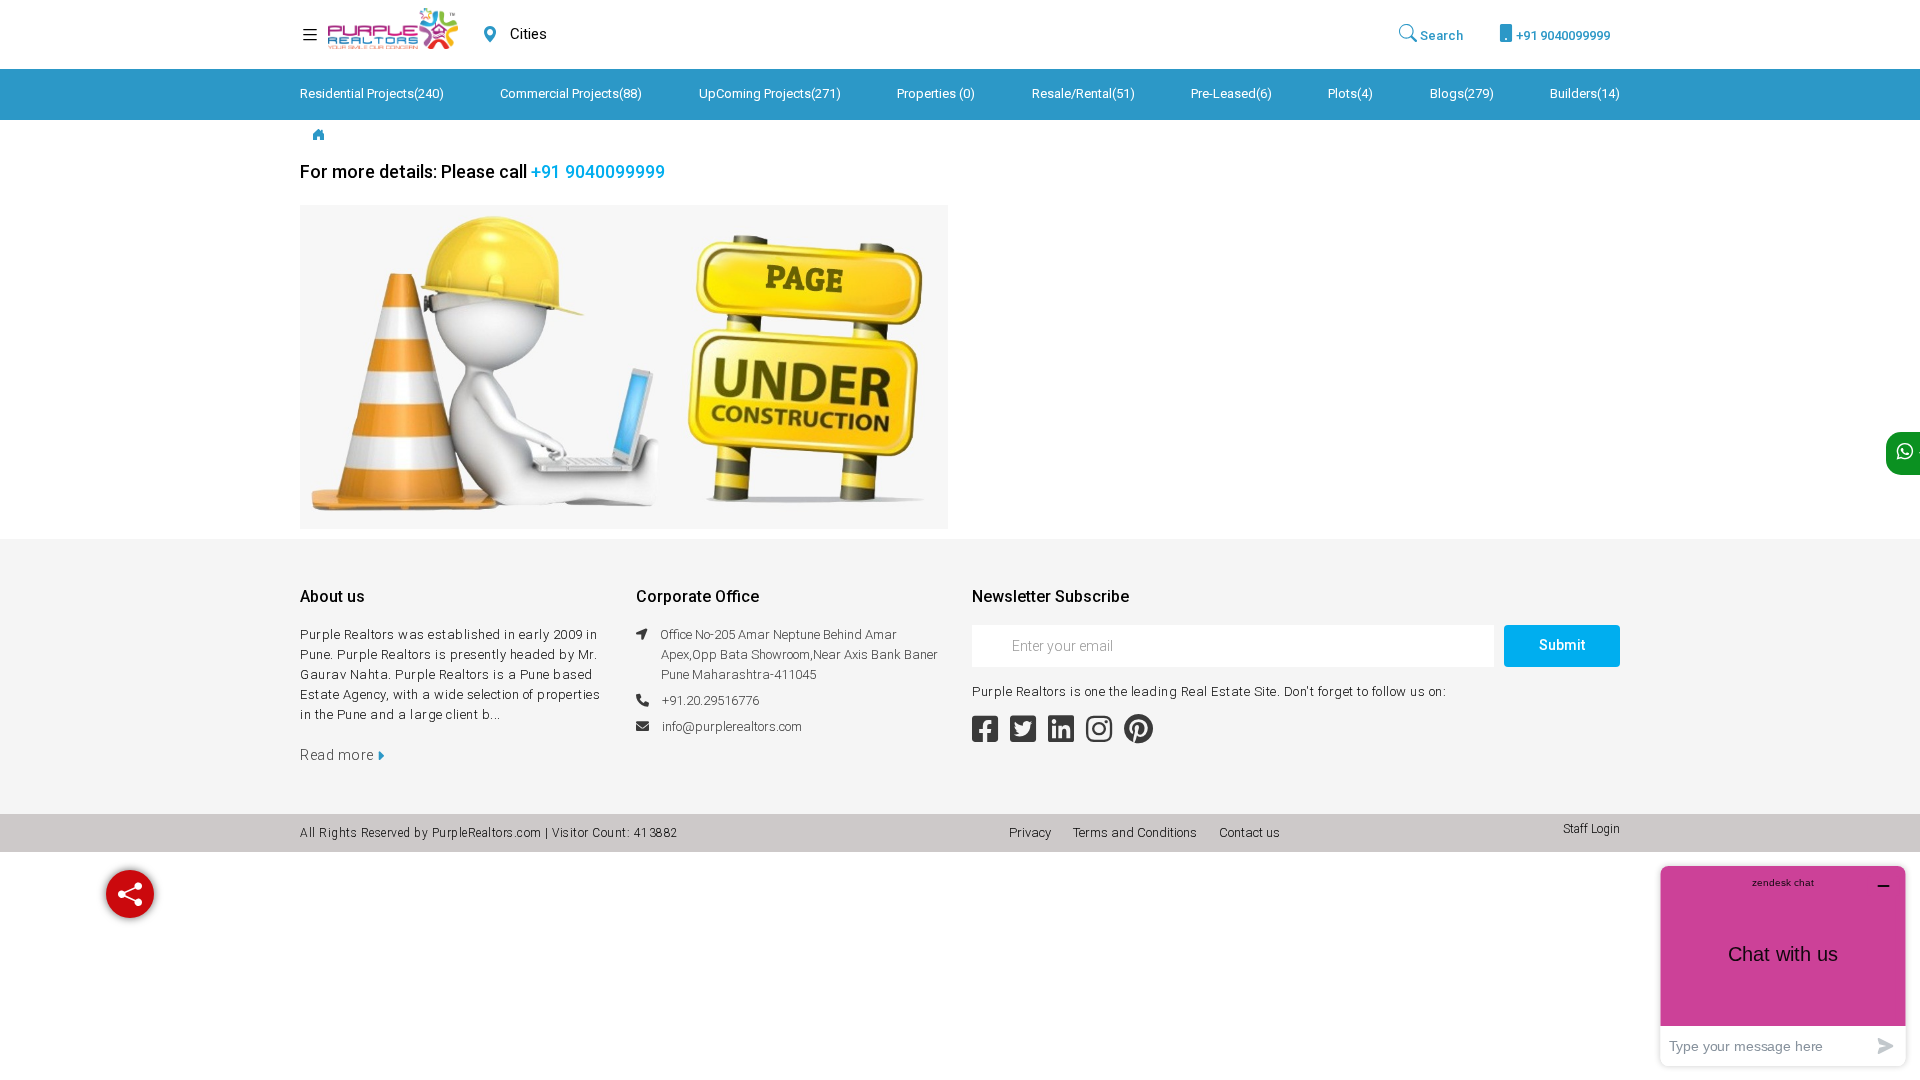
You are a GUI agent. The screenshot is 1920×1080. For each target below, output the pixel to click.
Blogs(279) (1462, 93)
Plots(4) (1350, 93)
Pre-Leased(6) (1231, 93)
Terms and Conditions (1138, 832)
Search (1440, 35)
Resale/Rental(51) (1083, 93)
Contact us (1249, 832)
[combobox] (576, 34)
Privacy (1033, 832)
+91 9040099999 (1561, 35)
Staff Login (1591, 829)
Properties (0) (936, 93)
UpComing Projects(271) (770, 93)
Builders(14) (1585, 93)
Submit (1562, 645)
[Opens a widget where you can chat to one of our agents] (1783, 965)
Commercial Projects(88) (571, 93)
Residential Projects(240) (372, 93)
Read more (338, 755)
